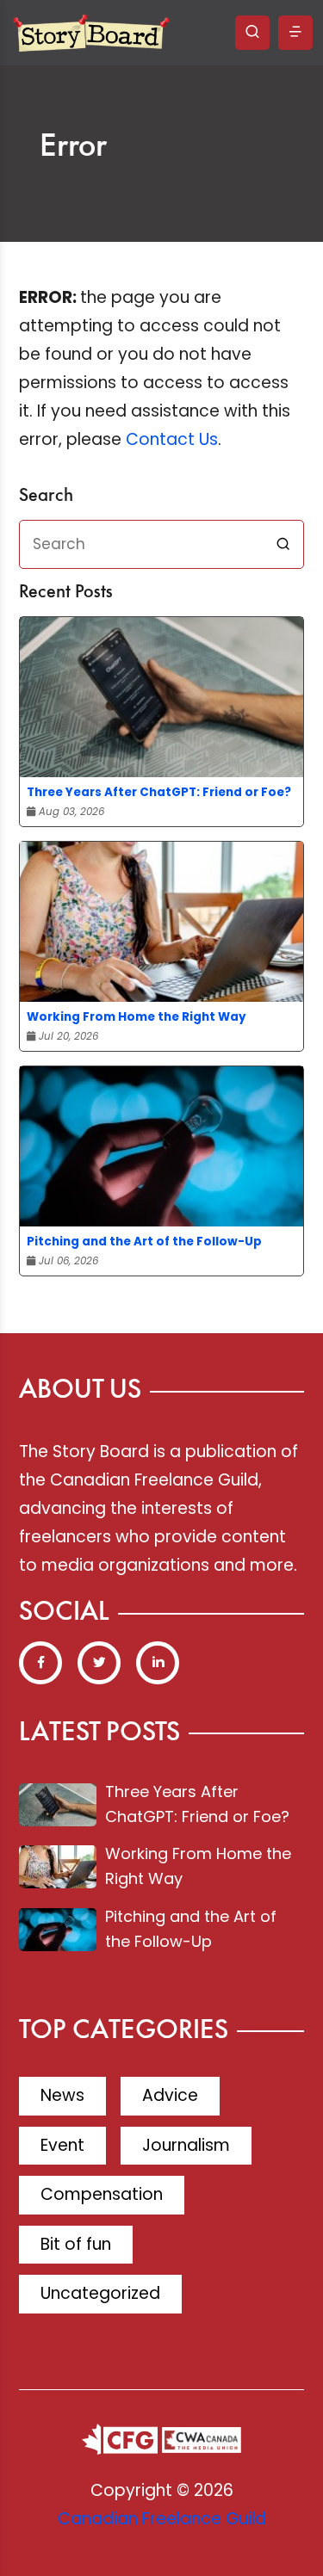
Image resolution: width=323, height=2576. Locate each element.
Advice (170, 2095)
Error (73, 147)
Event (62, 2145)
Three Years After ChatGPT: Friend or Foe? (159, 792)
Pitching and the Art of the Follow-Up (144, 1242)
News (62, 2095)
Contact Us (172, 439)
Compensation (102, 2194)
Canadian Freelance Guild (162, 2519)
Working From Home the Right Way (137, 1017)
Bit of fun (76, 2244)
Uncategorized (100, 2293)
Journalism (186, 2145)
